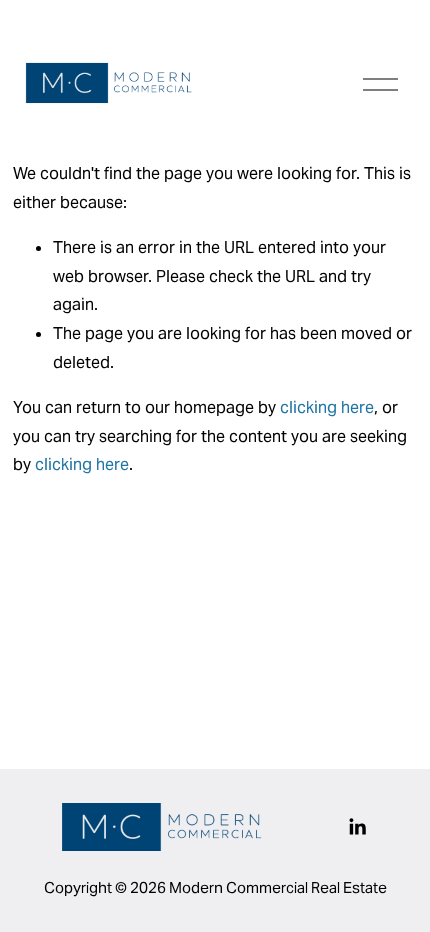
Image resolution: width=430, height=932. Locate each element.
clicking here (327, 407)
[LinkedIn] (357, 827)
